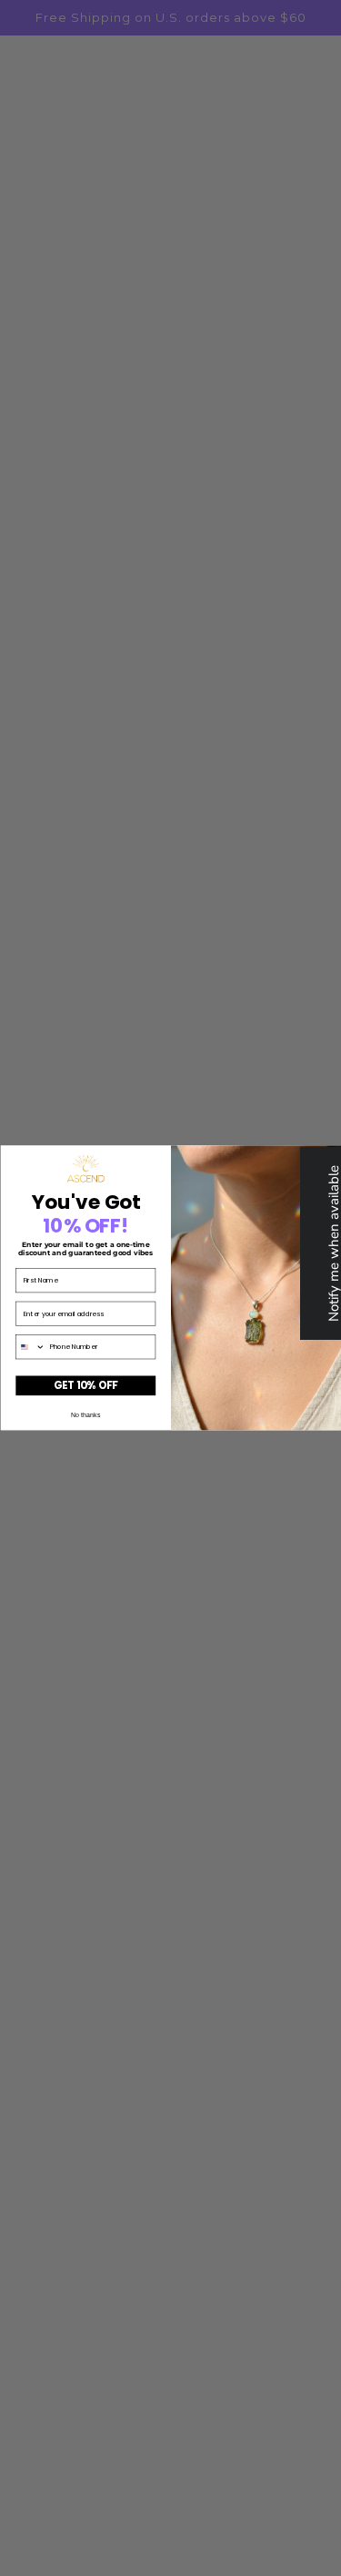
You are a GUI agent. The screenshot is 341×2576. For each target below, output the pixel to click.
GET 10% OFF (85, 1385)
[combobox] (30, 1347)
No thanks (85, 1414)
